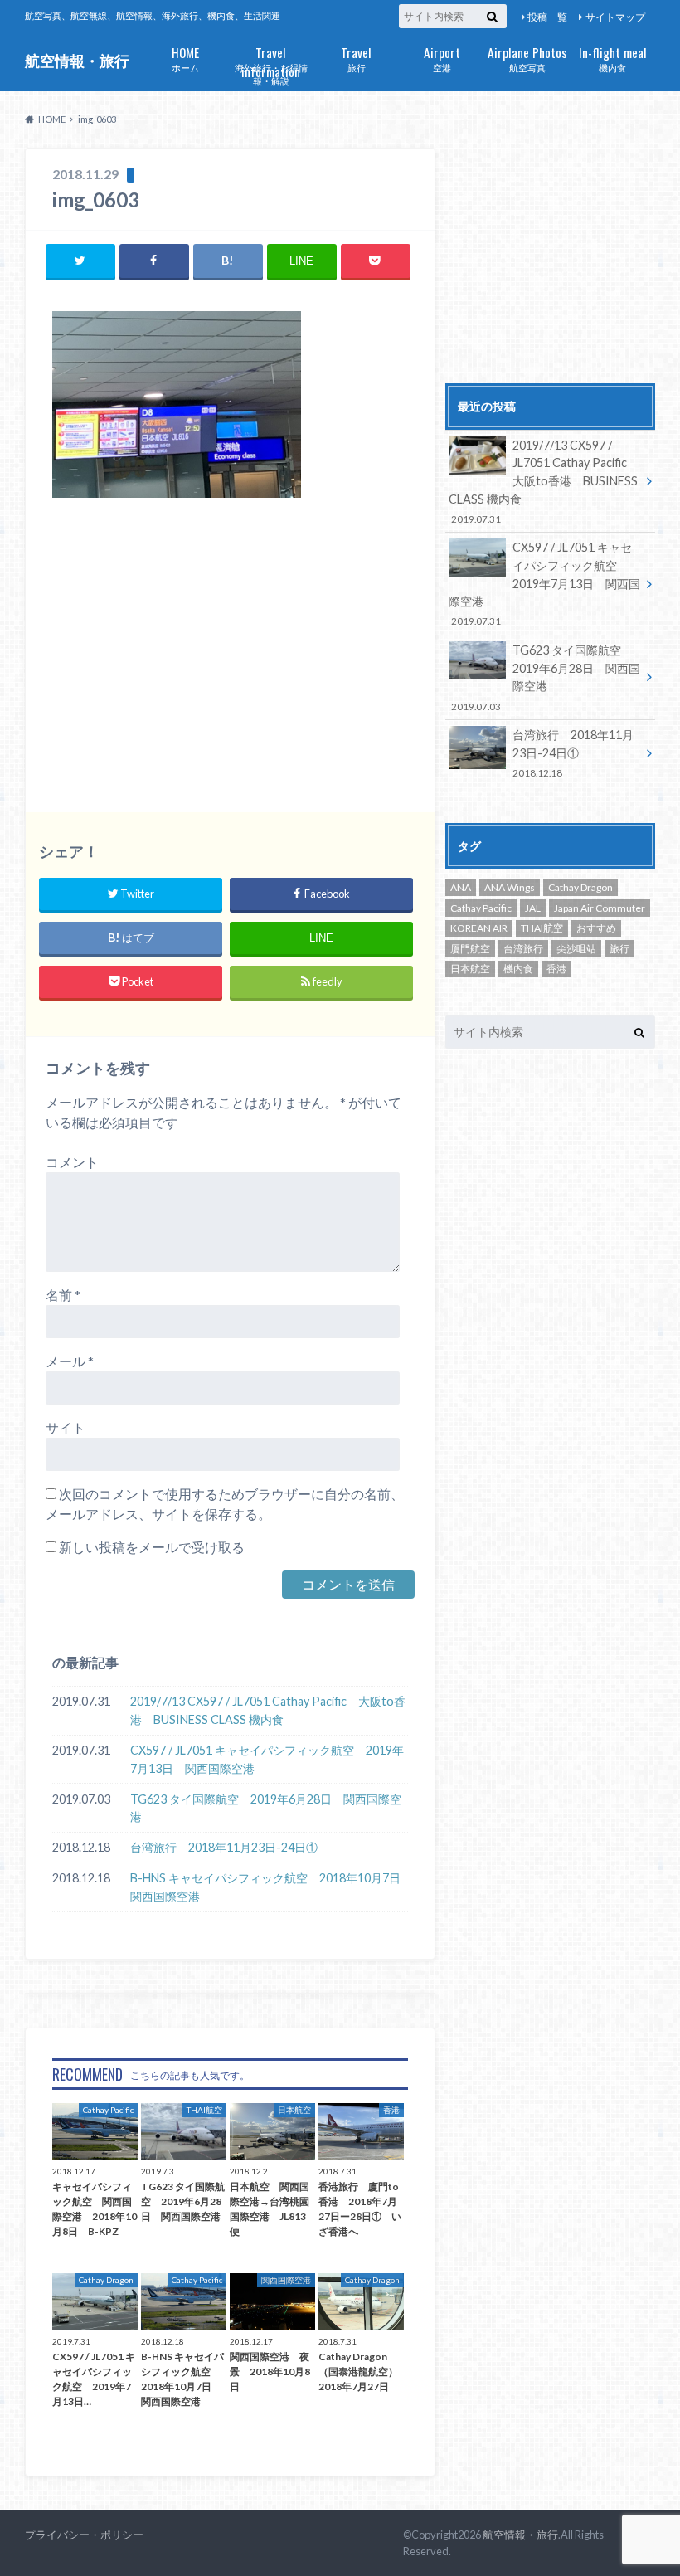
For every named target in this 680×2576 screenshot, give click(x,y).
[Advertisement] (230, 655)
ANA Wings (510, 887)
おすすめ (596, 928)
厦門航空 (470, 949)
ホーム (185, 58)
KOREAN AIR (479, 928)
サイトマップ (615, 17)
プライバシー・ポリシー (84, 2535)
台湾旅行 (523, 949)
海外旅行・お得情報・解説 (271, 65)
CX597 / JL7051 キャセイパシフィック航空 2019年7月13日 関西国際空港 (267, 1759)
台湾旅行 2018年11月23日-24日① (224, 1847)
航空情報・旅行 (77, 61)
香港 (556, 969)
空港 (442, 58)
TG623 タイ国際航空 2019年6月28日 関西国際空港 (266, 1808)
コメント (72, 1162)
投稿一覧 (547, 17)
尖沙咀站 (576, 949)
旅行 (356, 58)
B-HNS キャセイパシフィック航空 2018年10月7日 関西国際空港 (269, 1887)
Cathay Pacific (481, 908)
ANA (461, 887)
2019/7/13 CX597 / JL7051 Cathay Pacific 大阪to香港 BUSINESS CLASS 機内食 (268, 1710)
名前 (63, 1295)
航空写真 (527, 58)
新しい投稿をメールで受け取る (152, 1547)
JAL (533, 908)
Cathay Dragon (580, 887)
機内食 (613, 58)
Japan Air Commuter (600, 908)
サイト (66, 1427)
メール (70, 1361)
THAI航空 (542, 928)
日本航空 (470, 969)
